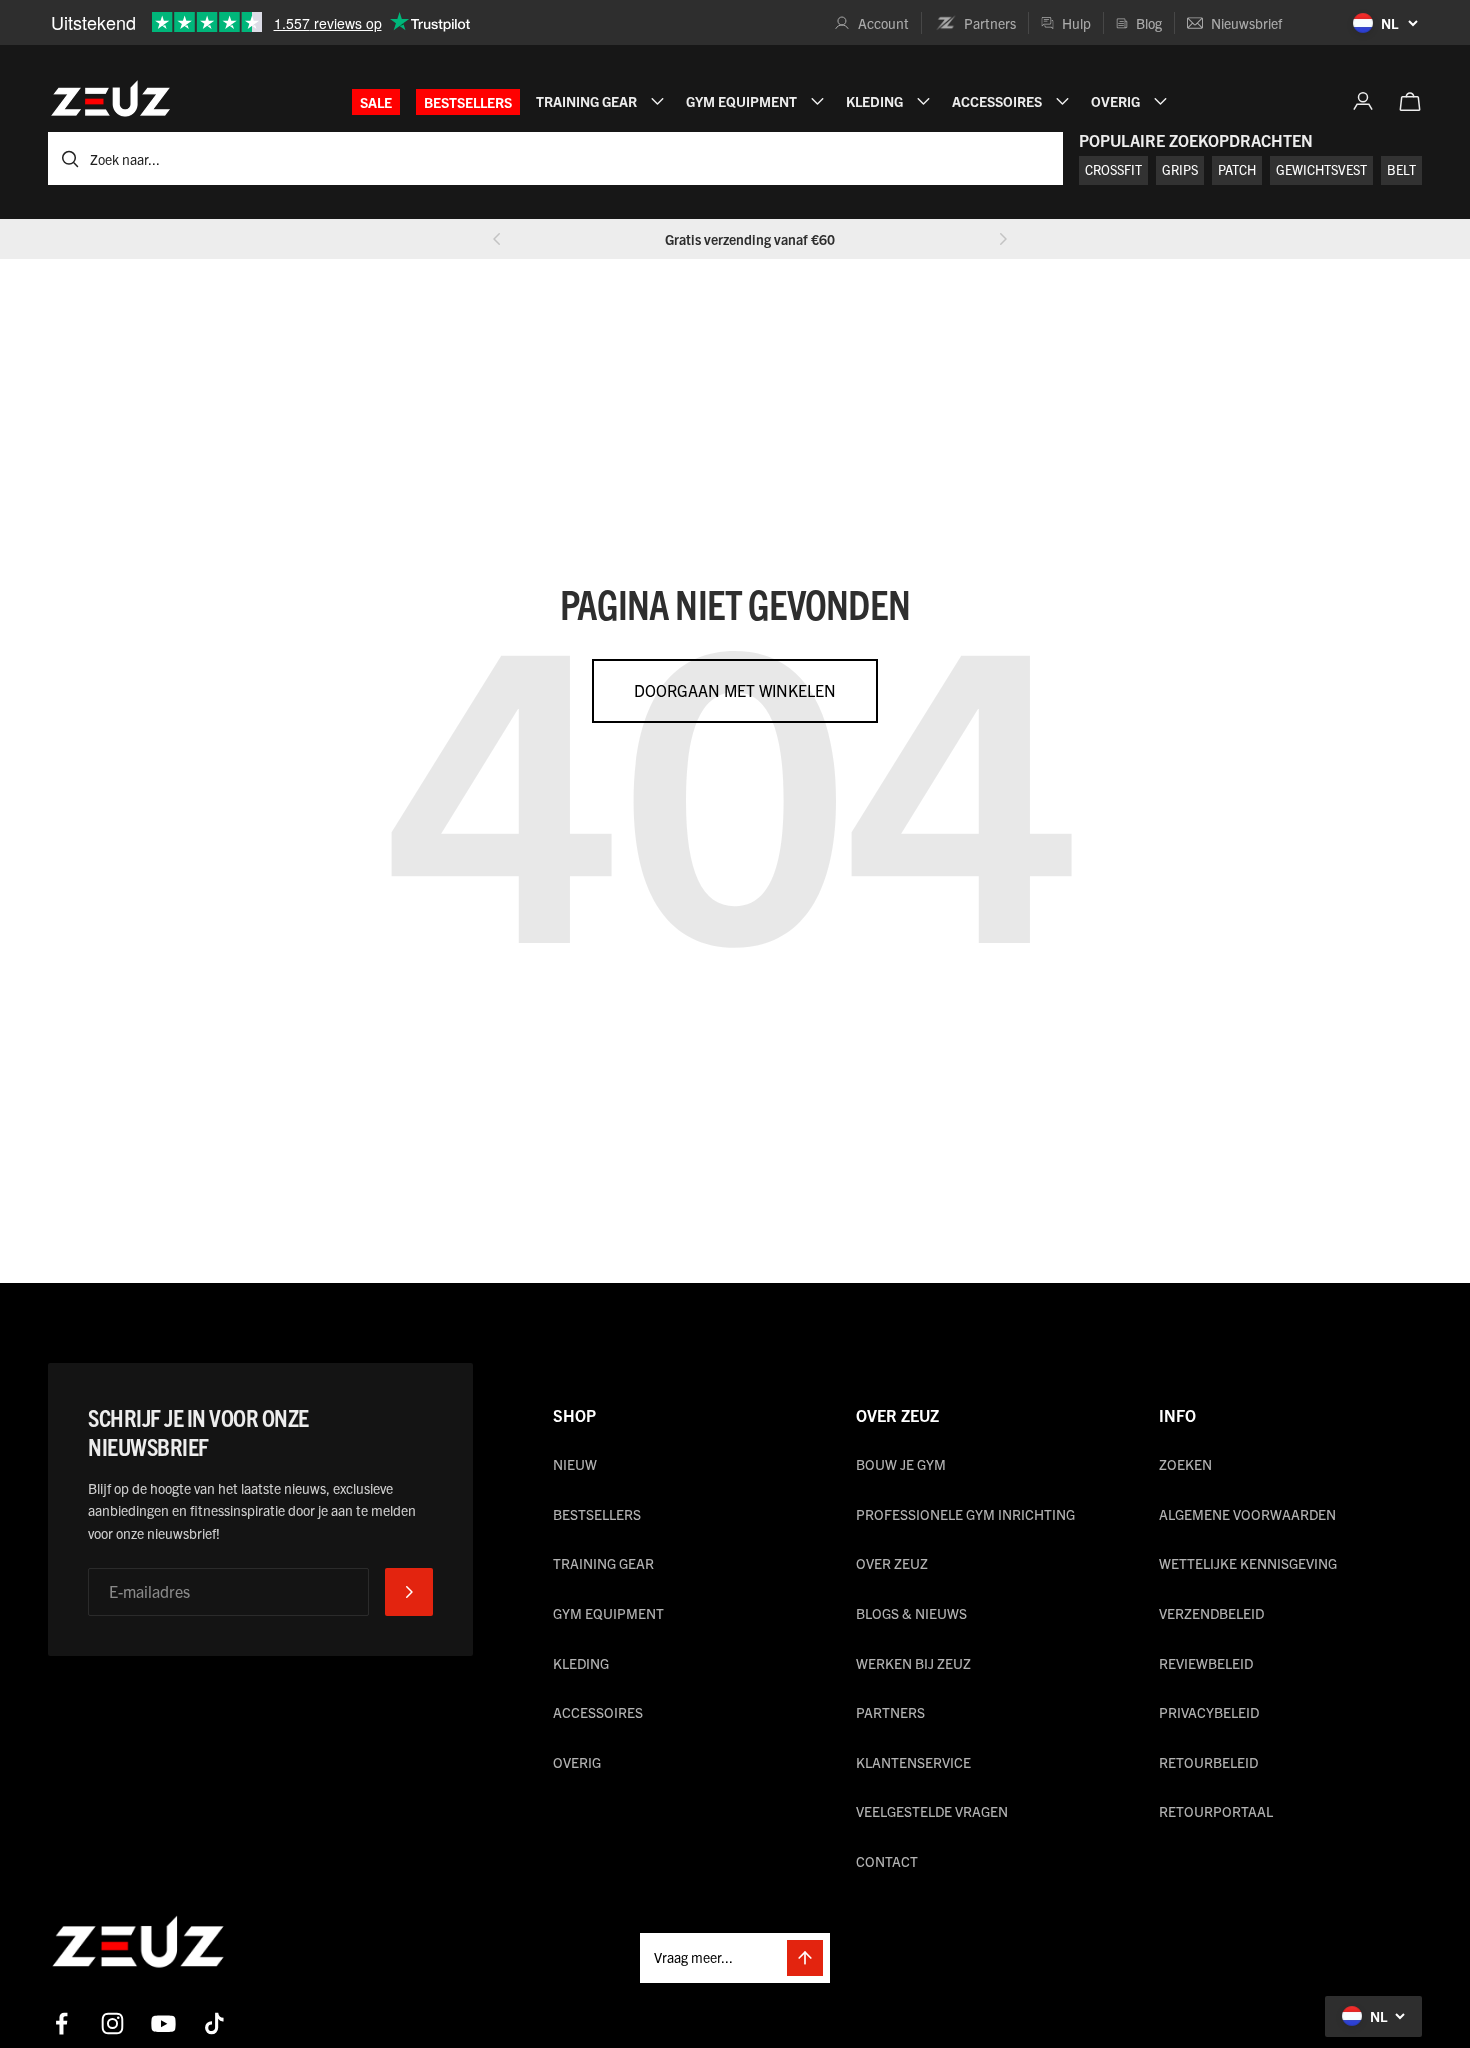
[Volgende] (1003, 239)
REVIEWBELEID (1206, 1663)
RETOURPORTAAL (1216, 1811)
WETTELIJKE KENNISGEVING (1248, 1563)
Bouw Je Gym (901, 1464)
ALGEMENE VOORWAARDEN (1247, 1514)
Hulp (1076, 23)
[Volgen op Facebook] (61, 2023)
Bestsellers (468, 102)
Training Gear (603, 1563)
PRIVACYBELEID (1209, 1712)
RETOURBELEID (1208, 1762)
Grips (1180, 169)
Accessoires (598, 1712)
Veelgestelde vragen (932, 1811)
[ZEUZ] (138, 1946)
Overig (577, 1762)
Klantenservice (913, 1762)
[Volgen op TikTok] (214, 2023)
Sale (376, 102)
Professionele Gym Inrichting (965, 1514)
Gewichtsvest (1321, 169)
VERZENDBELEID (1211, 1613)
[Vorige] (497, 239)
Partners (990, 23)
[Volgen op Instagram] (112, 2023)
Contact (887, 1861)
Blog (1149, 23)
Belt (1401, 169)
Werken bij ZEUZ (913, 1663)
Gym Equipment (608, 1613)
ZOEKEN (1185, 1464)
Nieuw (575, 1464)
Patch (1237, 169)
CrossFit (1113, 169)
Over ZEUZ (892, 1563)
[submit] (409, 1592)
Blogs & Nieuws (911, 1613)
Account (883, 23)
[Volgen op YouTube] (163, 2023)
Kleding (581, 1663)
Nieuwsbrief (1246, 23)
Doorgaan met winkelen (735, 690)
